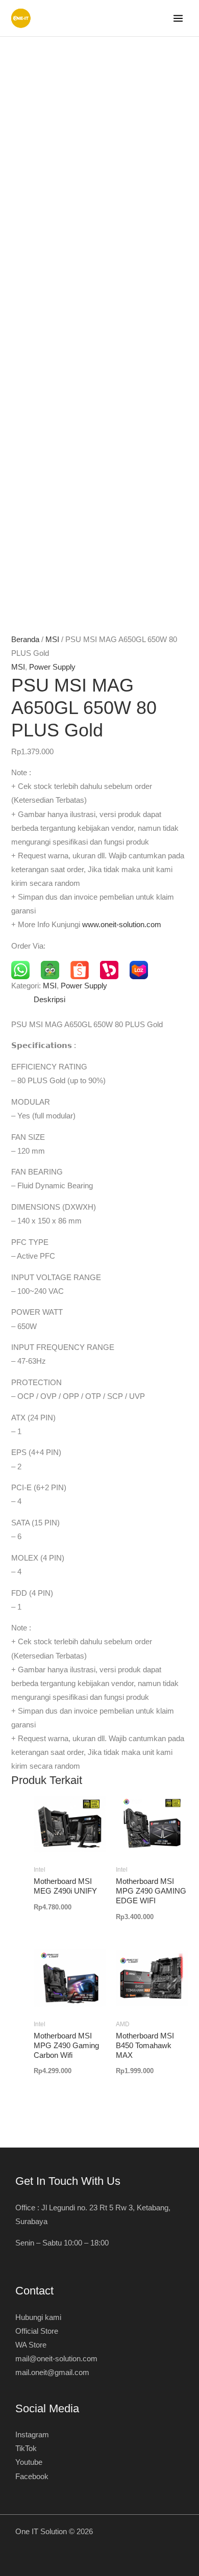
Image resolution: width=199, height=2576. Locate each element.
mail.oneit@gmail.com (52, 2373)
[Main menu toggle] (178, 18)
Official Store (37, 2331)
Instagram (32, 2435)
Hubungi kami (38, 2317)
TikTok (26, 2449)
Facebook (32, 2477)
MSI (52, 640)
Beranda (25, 640)
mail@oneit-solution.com (56, 2359)
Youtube (29, 2462)
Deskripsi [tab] (49, 1000)
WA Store (31, 2345)
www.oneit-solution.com (122, 925)
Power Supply (52, 667)
